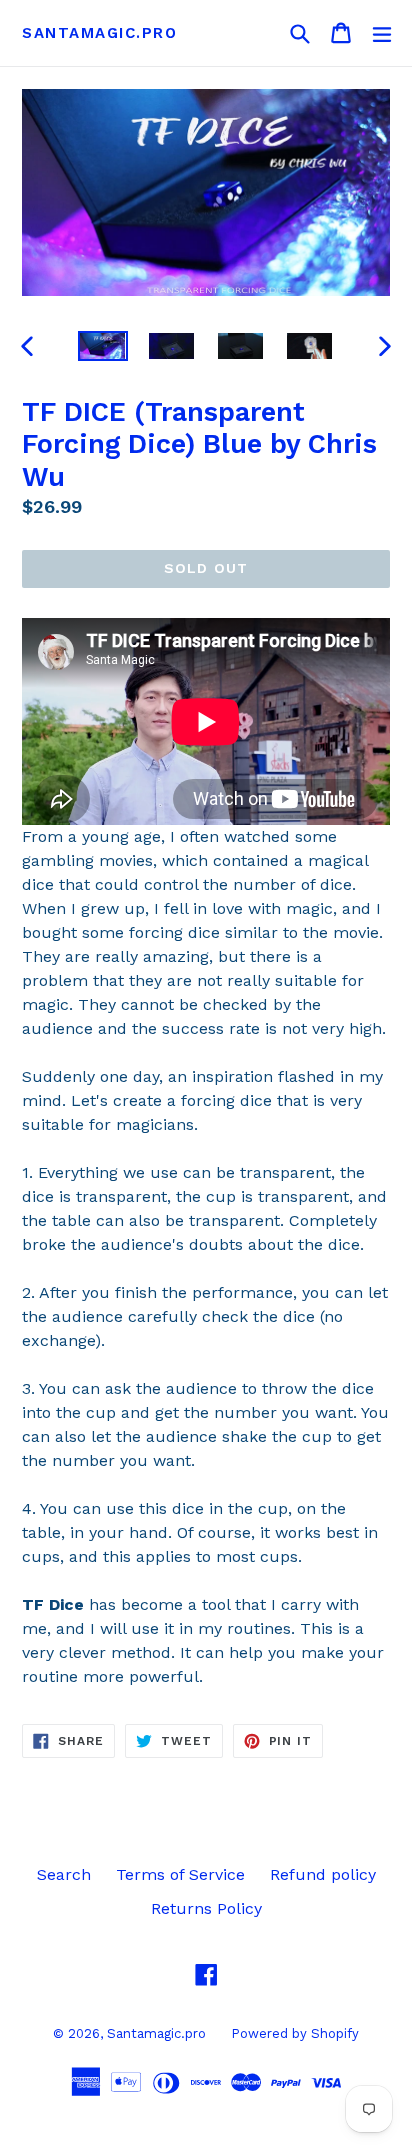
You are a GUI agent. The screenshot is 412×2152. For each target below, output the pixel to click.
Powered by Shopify (295, 2033)
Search (64, 1874)
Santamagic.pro (99, 33)
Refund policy (323, 1874)
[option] (102, 346)
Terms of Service (180, 1874)
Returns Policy (206, 1908)
